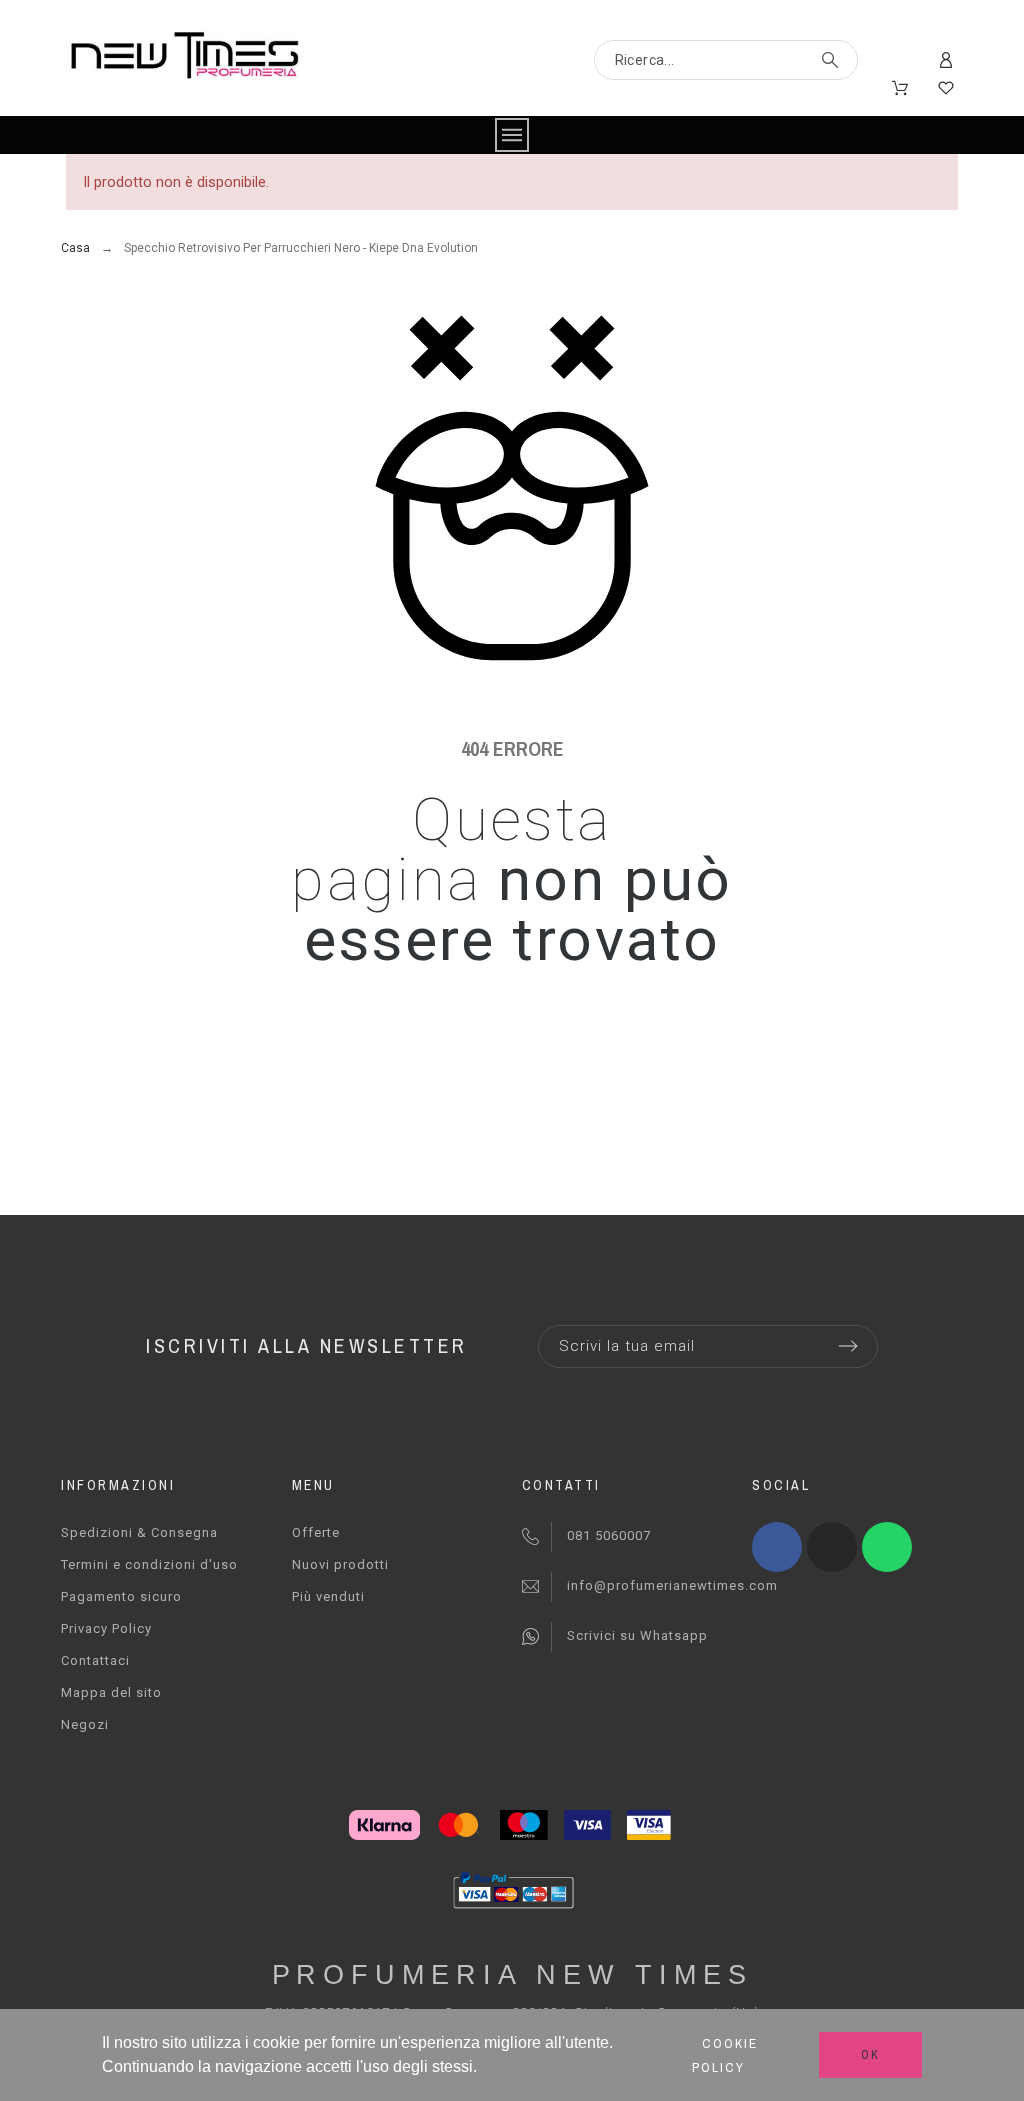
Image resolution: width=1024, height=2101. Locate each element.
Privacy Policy (106, 1628)
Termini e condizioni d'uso (149, 1564)
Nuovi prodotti (340, 1564)
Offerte (316, 1532)
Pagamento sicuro (121, 1596)
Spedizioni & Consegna (139, 1532)
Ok (870, 2055)
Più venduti (328, 1596)
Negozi (85, 1724)
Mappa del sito (111, 1692)
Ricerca (833, 60)
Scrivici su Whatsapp (637, 1635)
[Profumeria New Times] (184, 58)
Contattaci (95, 1660)
